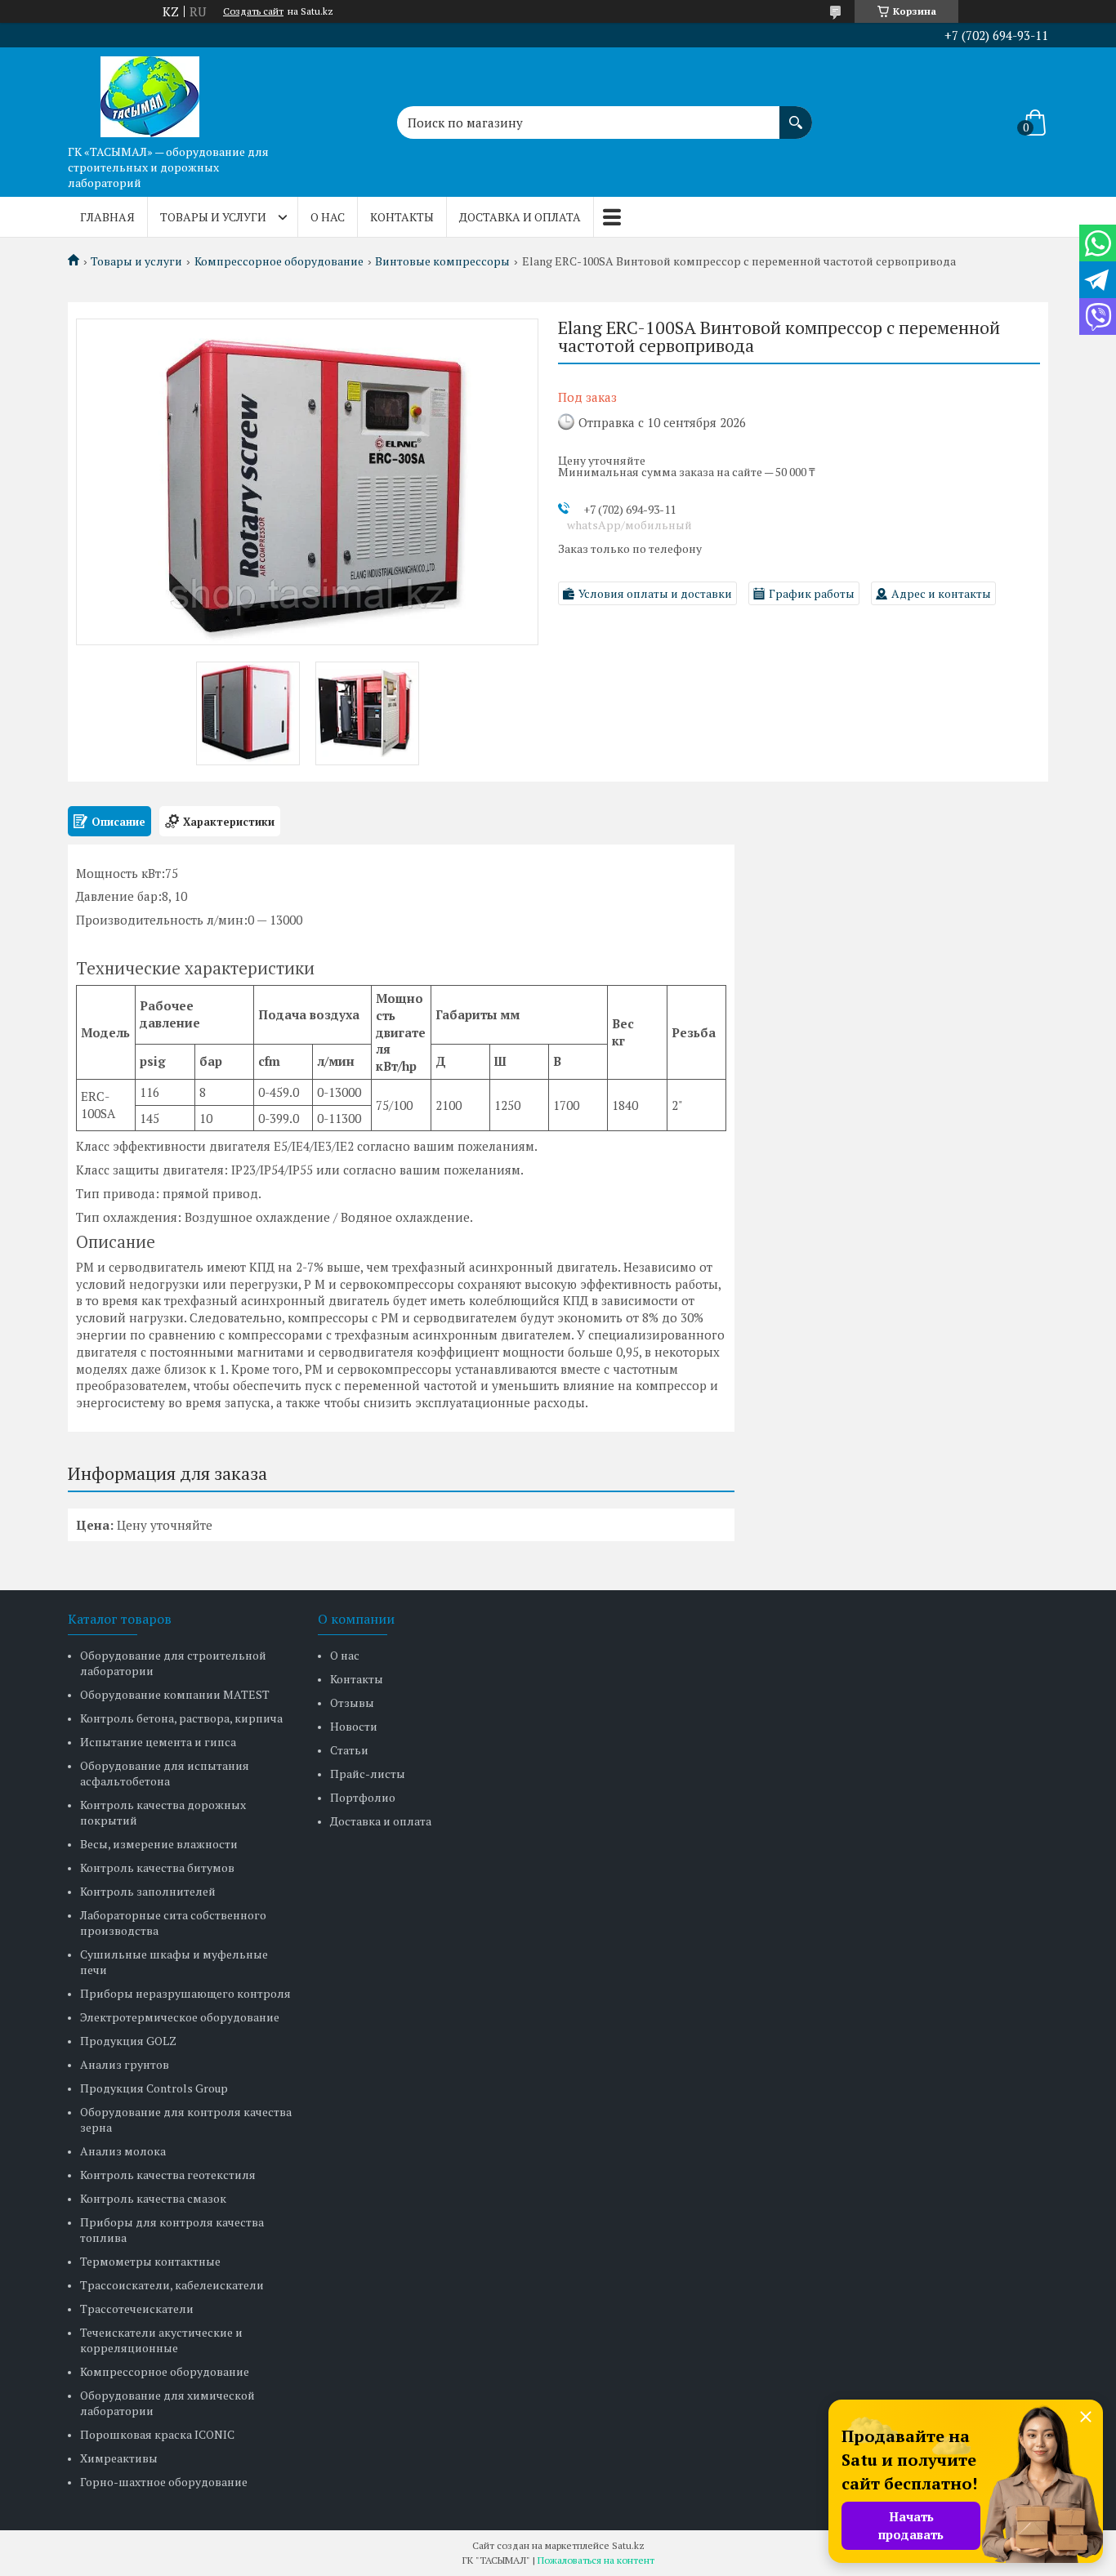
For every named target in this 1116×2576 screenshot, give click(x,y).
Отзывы (352, 1702)
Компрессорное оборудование (279, 261)
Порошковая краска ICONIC (157, 2434)
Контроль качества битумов (157, 1867)
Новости (354, 1726)
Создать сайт (253, 11)
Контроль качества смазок (153, 2198)
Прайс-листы (368, 1774)
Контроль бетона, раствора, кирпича (181, 1718)
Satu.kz (628, 2545)
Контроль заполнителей (148, 1891)
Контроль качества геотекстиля (168, 2175)
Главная (107, 217)
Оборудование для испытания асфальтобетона (165, 1773)
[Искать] (796, 114)
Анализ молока (123, 2151)
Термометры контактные (150, 2261)
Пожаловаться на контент (596, 2560)
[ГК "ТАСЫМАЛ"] (150, 92)
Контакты (402, 217)
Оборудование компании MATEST (175, 1694)
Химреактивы (119, 2458)
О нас (328, 217)
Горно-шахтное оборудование (164, 2482)
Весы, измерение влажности (159, 1844)
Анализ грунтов (125, 2064)
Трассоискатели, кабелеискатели (172, 2285)
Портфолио (363, 1797)
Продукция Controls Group (154, 2088)
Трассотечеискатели (137, 2309)
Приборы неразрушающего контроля (185, 1993)
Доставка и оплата (520, 217)
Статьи (349, 1750)
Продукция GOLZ (128, 2041)
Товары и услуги (213, 217)
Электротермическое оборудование (180, 2017)
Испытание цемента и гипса (158, 1742)
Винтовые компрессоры (442, 261)
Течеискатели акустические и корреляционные (161, 2340)
